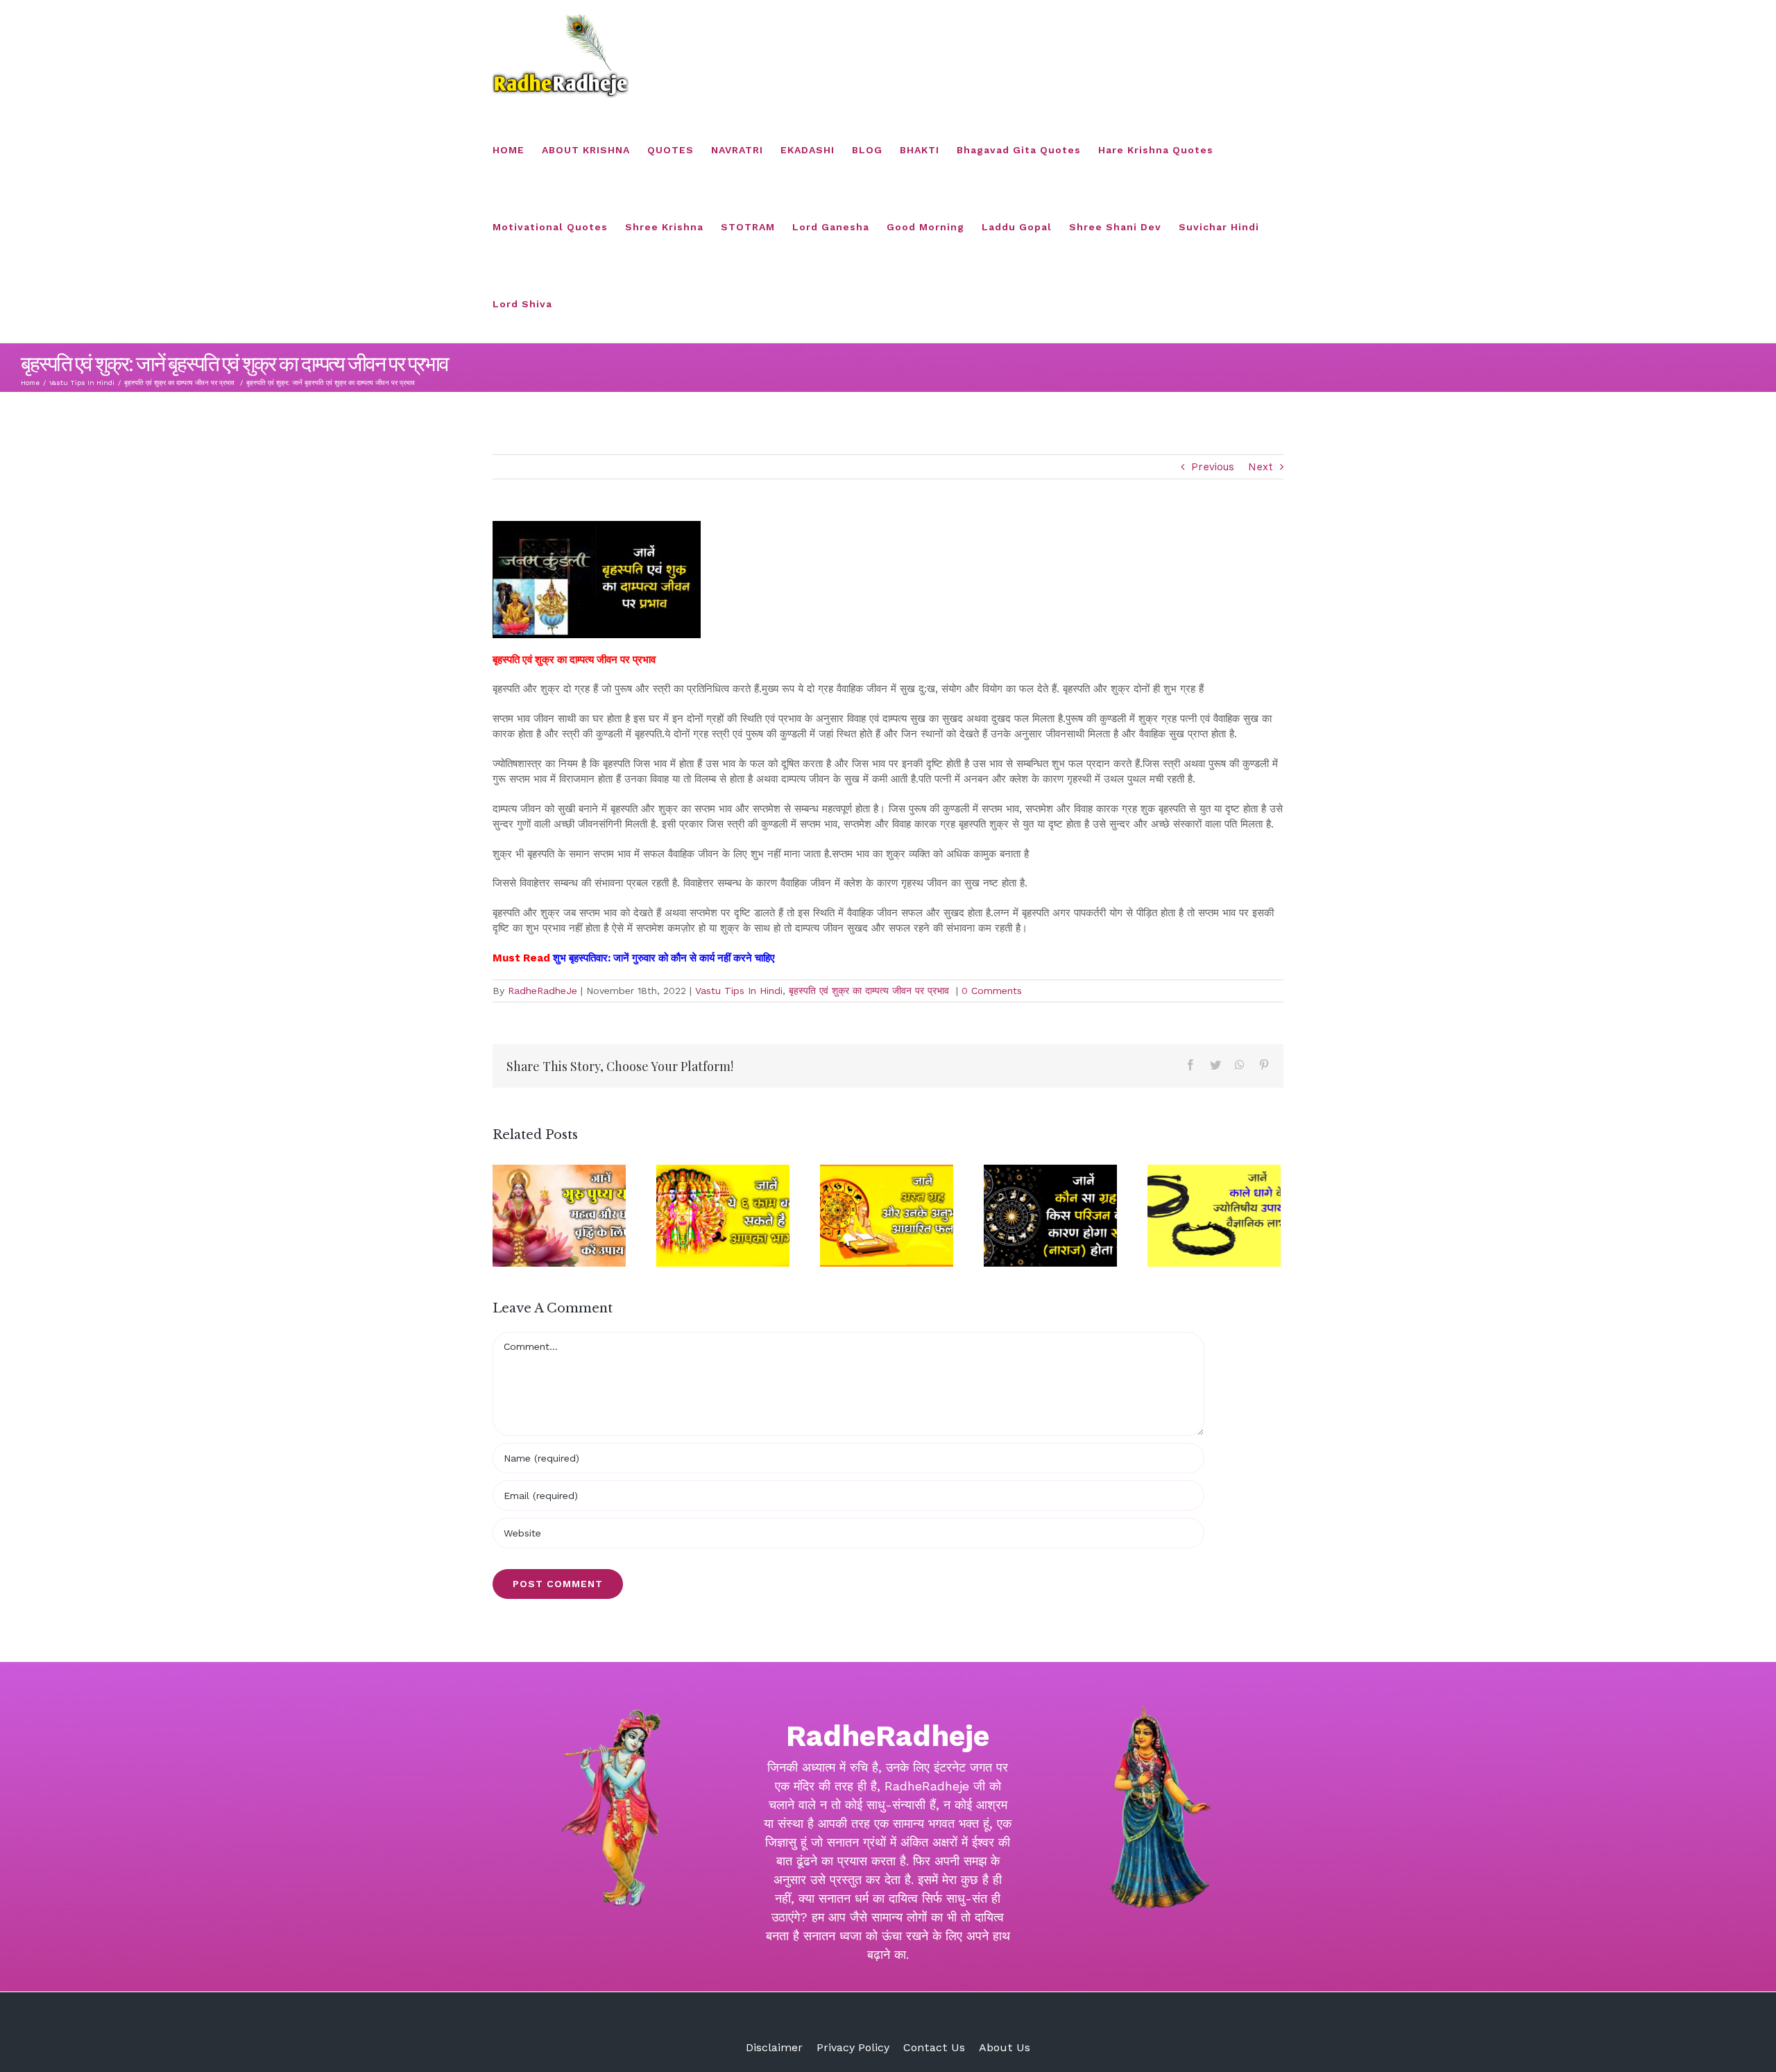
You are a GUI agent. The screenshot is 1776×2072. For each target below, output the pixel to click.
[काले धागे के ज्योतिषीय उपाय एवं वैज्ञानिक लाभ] (1214, 1216)
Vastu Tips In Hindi (739, 991)
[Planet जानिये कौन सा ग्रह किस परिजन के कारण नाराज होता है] (1050, 1216)
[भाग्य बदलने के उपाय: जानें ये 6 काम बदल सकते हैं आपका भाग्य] (723, 1216)
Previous (1213, 467)
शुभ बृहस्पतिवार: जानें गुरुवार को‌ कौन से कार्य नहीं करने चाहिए (665, 958)
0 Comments (992, 991)
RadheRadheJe (543, 991)
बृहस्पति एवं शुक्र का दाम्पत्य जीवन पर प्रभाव (871, 991)
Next (1261, 467)
